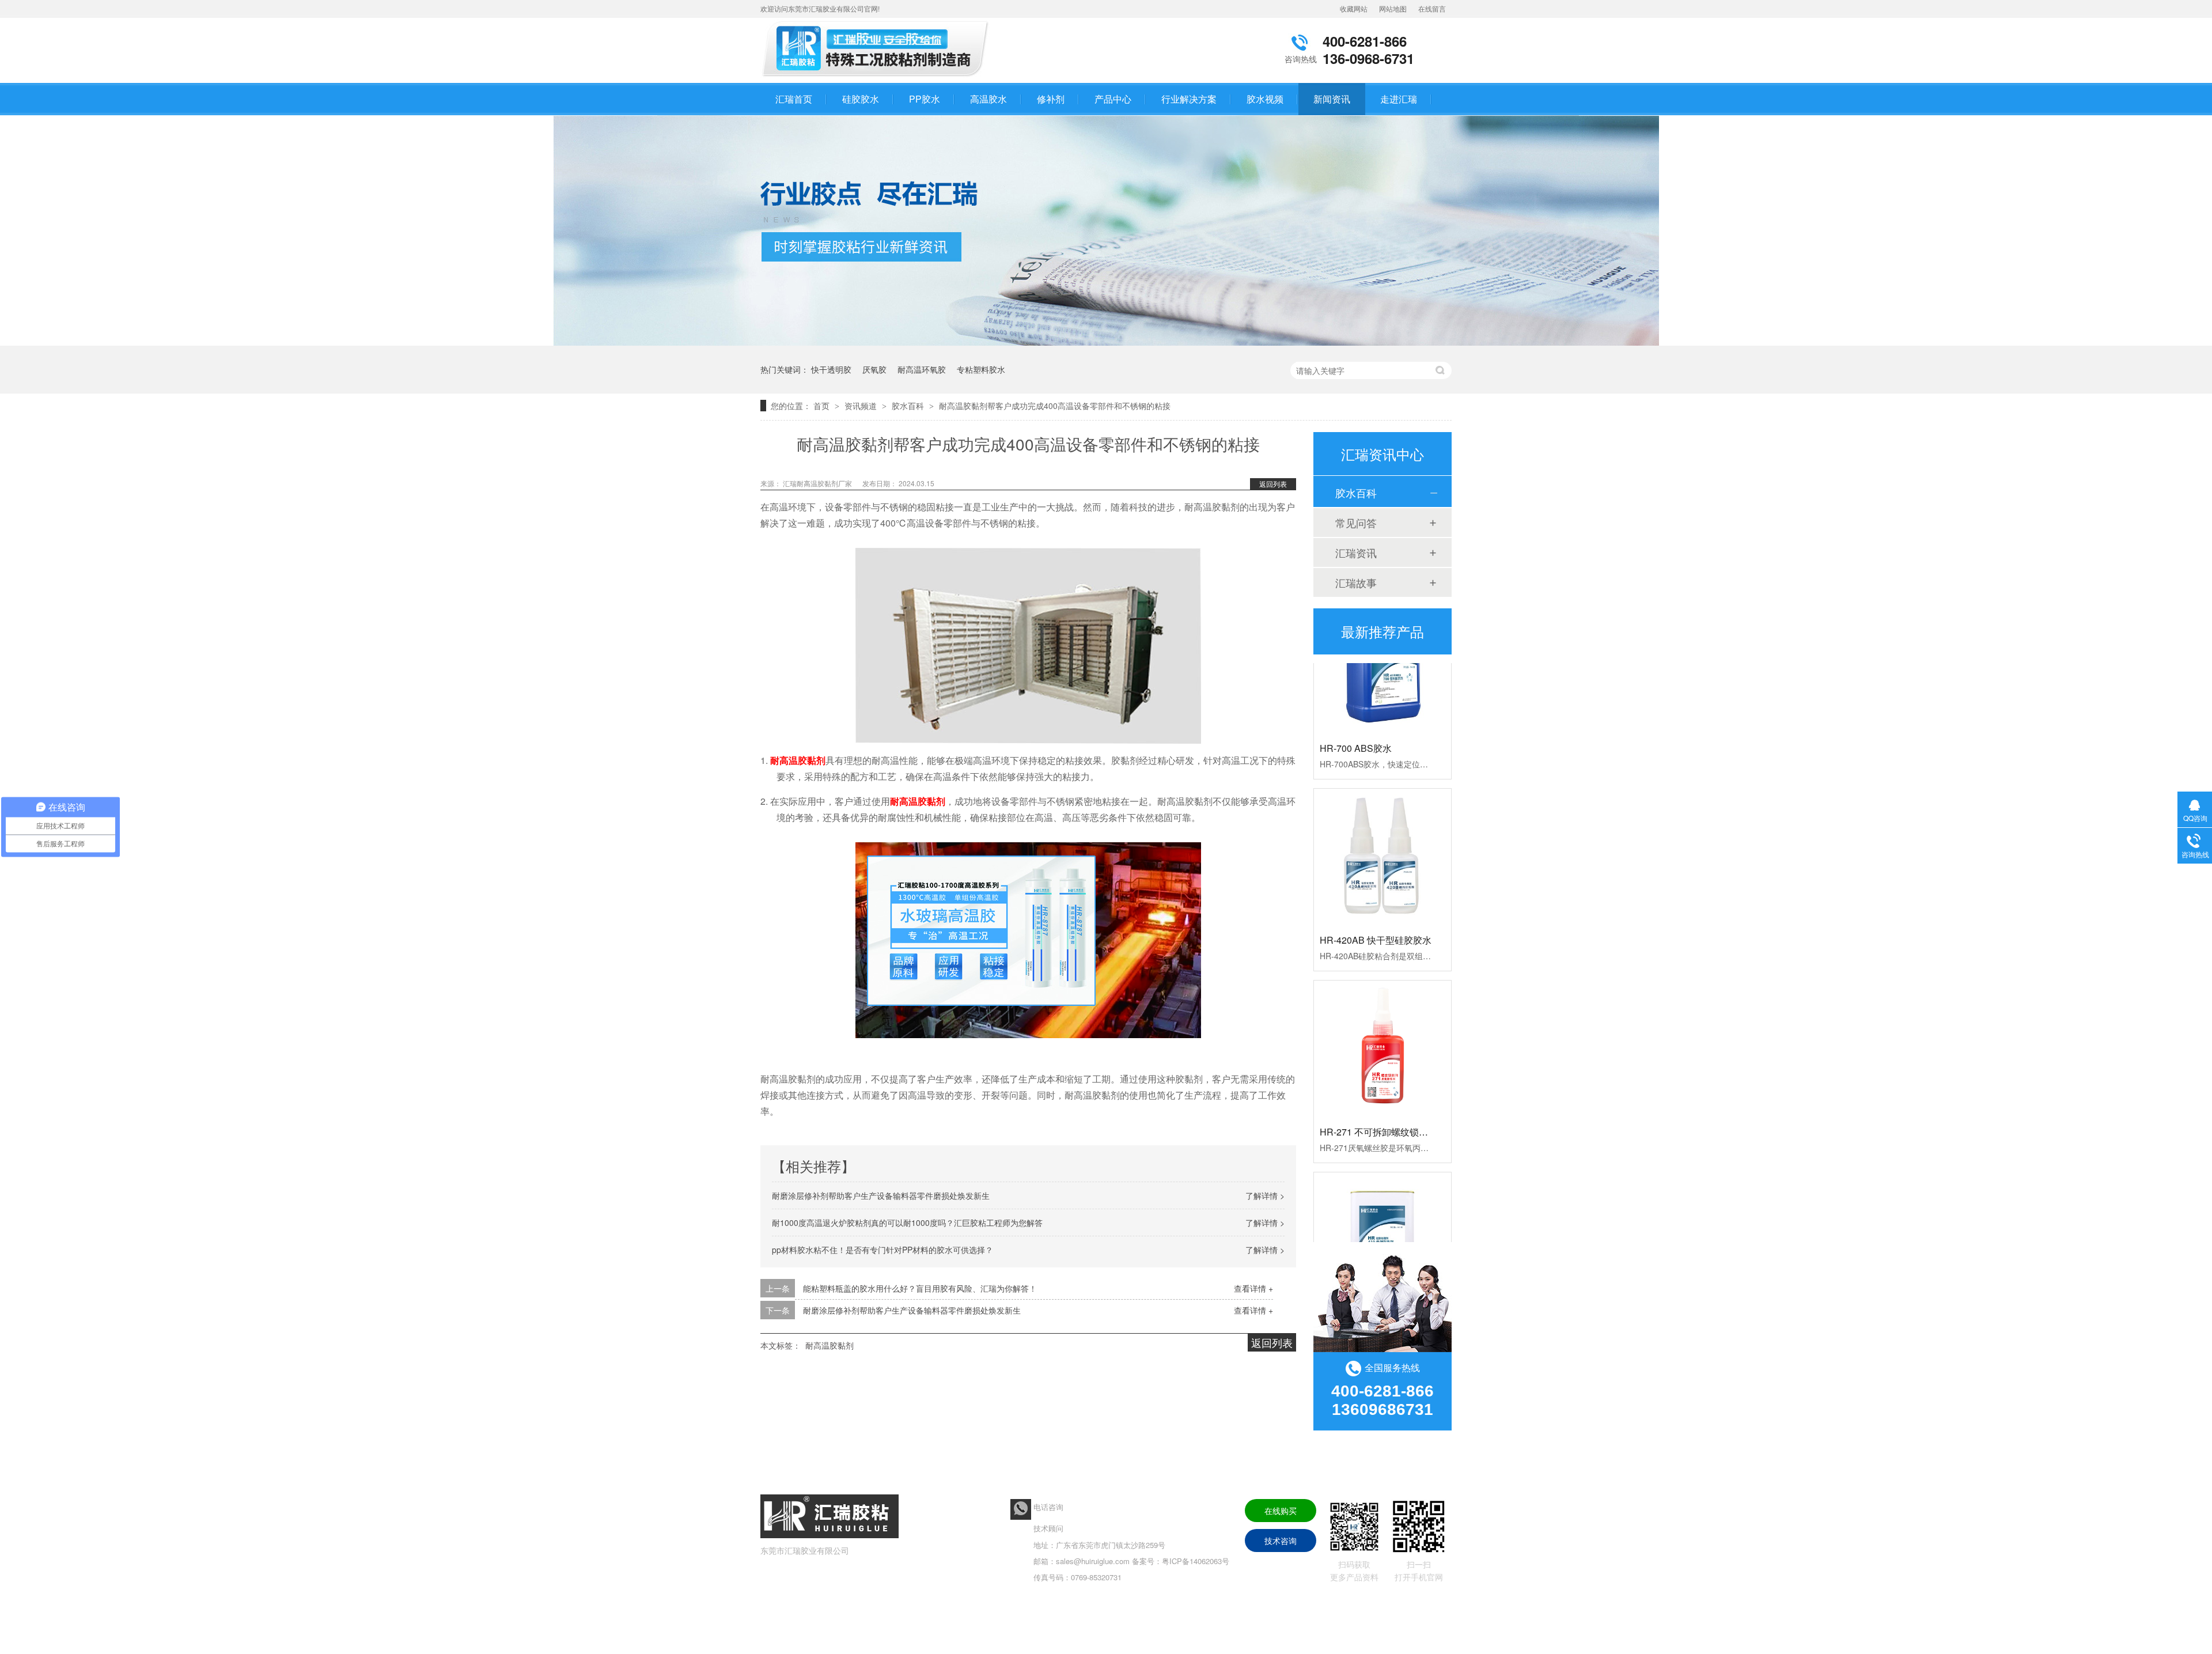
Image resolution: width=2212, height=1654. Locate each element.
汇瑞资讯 (1356, 552)
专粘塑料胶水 (981, 369)
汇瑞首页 (794, 99)
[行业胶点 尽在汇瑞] (1106, 342)
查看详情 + (1253, 1288)
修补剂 (1051, 99)
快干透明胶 (831, 369)
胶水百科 (909, 406)
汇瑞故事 (1356, 582)
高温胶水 (988, 99)
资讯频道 (862, 406)
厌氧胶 (874, 369)
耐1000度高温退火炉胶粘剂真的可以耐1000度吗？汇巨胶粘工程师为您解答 (907, 1222)
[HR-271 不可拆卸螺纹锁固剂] (1382, 1021)
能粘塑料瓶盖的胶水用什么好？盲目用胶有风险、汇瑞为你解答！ (920, 1288)
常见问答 (1356, 523)
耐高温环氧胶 (922, 369)
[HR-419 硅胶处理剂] (1382, 1213)
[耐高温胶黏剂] (878, 77)
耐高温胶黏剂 (829, 1345)
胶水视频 (1265, 99)
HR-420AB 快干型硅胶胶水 (1376, 912)
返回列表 (1273, 484)
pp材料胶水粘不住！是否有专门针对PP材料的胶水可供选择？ (882, 1250)
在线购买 (1281, 1511)
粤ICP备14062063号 (1196, 1561)
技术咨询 (1281, 1541)
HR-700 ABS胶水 (1356, 720)
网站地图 (1393, 8)
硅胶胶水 (861, 99)
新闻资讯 (1332, 99)
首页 (823, 406)
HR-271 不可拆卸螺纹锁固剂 (1378, 1104)
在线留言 (1432, 8)
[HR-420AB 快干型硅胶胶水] (1382, 829)
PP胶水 (925, 99)
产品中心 (1113, 99)
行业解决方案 (1189, 99)
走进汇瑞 (1399, 99)
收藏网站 (1354, 8)
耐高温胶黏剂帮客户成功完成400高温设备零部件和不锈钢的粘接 (1055, 406)
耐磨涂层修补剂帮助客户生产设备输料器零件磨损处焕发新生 (881, 1195)
